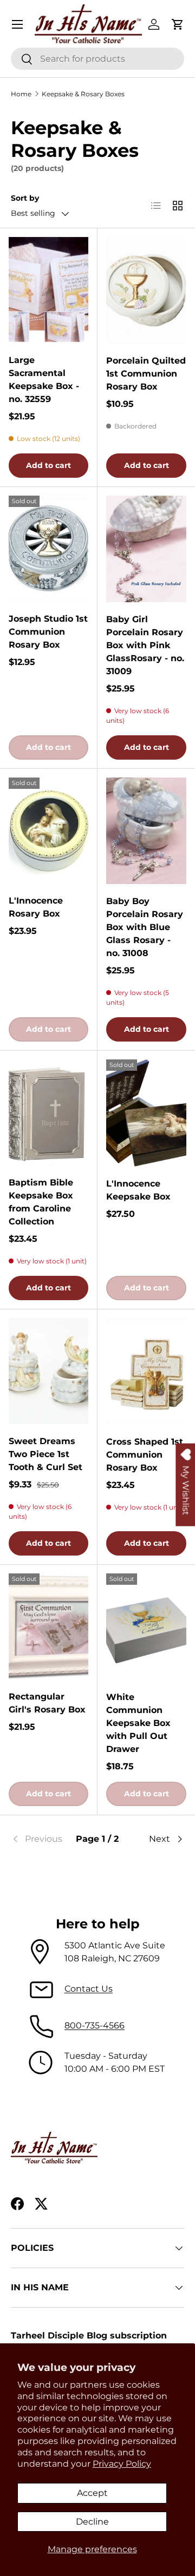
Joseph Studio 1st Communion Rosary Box (48, 632)
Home (21, 94)
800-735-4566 (95, 2025)
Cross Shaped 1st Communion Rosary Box (145, 1455)
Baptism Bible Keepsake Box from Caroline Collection (41, 1202)
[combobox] (97, 59)
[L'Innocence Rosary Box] (48, 831)
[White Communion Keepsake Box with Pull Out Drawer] (146, 1627)
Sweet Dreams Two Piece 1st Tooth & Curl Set (45, 1454)
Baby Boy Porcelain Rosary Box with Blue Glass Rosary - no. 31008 (145, 927)
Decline (92, 2522)
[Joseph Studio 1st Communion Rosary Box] (48, 549)
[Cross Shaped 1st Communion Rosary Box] (146, 1371)
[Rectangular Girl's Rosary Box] (48, 1626)
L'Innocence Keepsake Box (138, 1190)
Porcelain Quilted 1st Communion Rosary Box (146, 374)
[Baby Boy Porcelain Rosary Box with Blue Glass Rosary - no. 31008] (146, 831)
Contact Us (89, 1989)
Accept (92, 2493)
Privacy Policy (122, 2464)
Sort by (25, 198)
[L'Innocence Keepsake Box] (146, 1113)
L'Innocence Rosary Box (36, 907)
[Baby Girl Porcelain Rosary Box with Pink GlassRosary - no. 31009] (146, 549)
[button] (178, 24)
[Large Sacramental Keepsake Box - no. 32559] (48, 290)
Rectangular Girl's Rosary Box (47, 1703)
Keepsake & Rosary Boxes (83, 94)
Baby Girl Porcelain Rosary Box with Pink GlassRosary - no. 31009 (145, 645)
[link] (40, 1839)
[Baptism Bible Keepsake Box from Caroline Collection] (48, 1112)
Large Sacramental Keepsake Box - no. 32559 (44, 380)
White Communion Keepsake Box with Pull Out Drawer (138, 1723)
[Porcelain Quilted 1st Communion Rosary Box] (146, 290)
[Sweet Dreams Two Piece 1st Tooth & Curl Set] (48, 1371)
